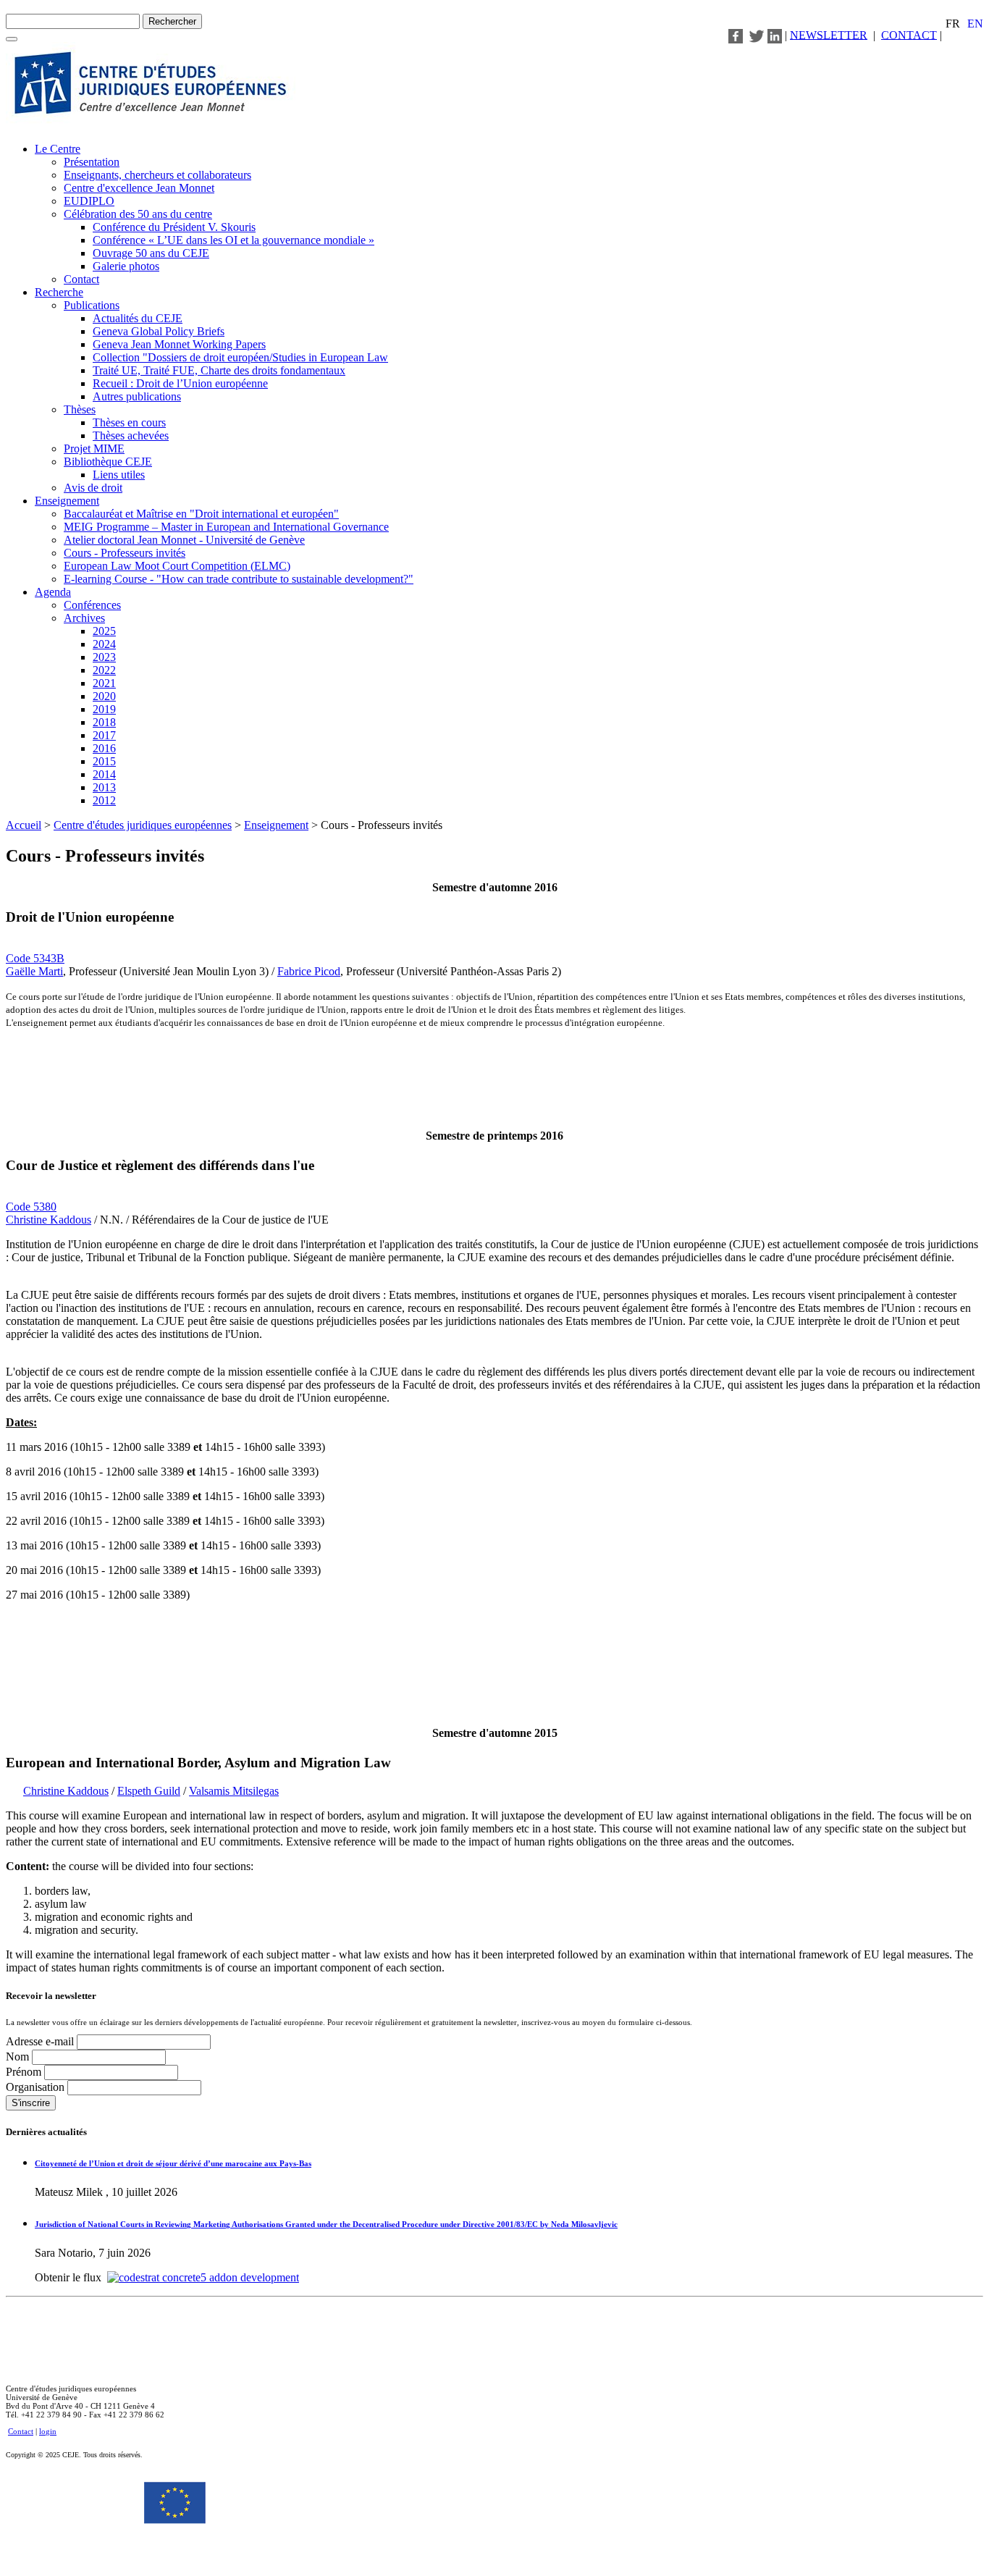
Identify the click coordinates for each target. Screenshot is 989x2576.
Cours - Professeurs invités (125, 553)
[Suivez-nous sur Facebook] (736, 34)
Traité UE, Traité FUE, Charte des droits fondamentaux (219, 370)
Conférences (92, 605)
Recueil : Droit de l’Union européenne (180, 383)
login (48, 2431)
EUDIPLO (89, 201)
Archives (84, 618)
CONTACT (909, 34)
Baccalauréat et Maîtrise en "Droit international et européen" (201, 514)
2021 (104, 683)
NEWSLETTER (829, 34)
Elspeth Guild (149, 1791)
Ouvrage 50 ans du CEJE (151, 253)
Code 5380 (31, 1207)
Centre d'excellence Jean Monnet (139, 188)
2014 (104, 774)
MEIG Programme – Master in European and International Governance (226, 527)
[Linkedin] (775, 34)
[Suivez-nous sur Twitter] (757, 34)
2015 (104, 761)
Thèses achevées (131, 435)
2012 (104, 800)
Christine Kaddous (49, 1220)
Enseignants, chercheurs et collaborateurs (157, 175)
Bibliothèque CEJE (108, 462)
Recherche (59, 292)
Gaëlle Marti (34, 971)
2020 (104, 696)
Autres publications (137, 396)
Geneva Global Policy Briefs (159, 331)
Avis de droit (93, 488)
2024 (104, 644)
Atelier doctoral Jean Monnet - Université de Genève (184, 540)
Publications (92, 305)
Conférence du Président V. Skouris (174, 227)
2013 (104, 787)
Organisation (37, 2087)
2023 (104, 657)
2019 (104, 709)
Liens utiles (119, 475)
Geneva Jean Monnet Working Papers (179, 344)
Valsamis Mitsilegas (234, 1791)
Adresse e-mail (41, 2041)
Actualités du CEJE (138, 318)
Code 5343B (35, 958)
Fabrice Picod (309, 971)
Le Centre (58, 149)
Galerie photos (126, 266)
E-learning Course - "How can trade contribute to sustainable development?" (239, 579)
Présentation (92, 162)
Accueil (24, 825)
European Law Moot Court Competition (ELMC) (177, 566)
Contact (81, 279)
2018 (104, 722)
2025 (104, 631)
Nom (19, 2057)
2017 (104, 735)
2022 (104, 670)
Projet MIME (94, 449)
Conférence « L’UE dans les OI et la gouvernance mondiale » (233, 240)
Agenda (53, 592)
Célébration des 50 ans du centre (138, 214)
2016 (104, 748)
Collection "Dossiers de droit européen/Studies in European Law (240, 357)
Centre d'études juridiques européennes (143, 825)
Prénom (25, 2072)
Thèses (80, 409)
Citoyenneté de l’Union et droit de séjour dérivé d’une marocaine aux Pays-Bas (173, 2163)
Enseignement (67, 501)
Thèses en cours (129, 422)
